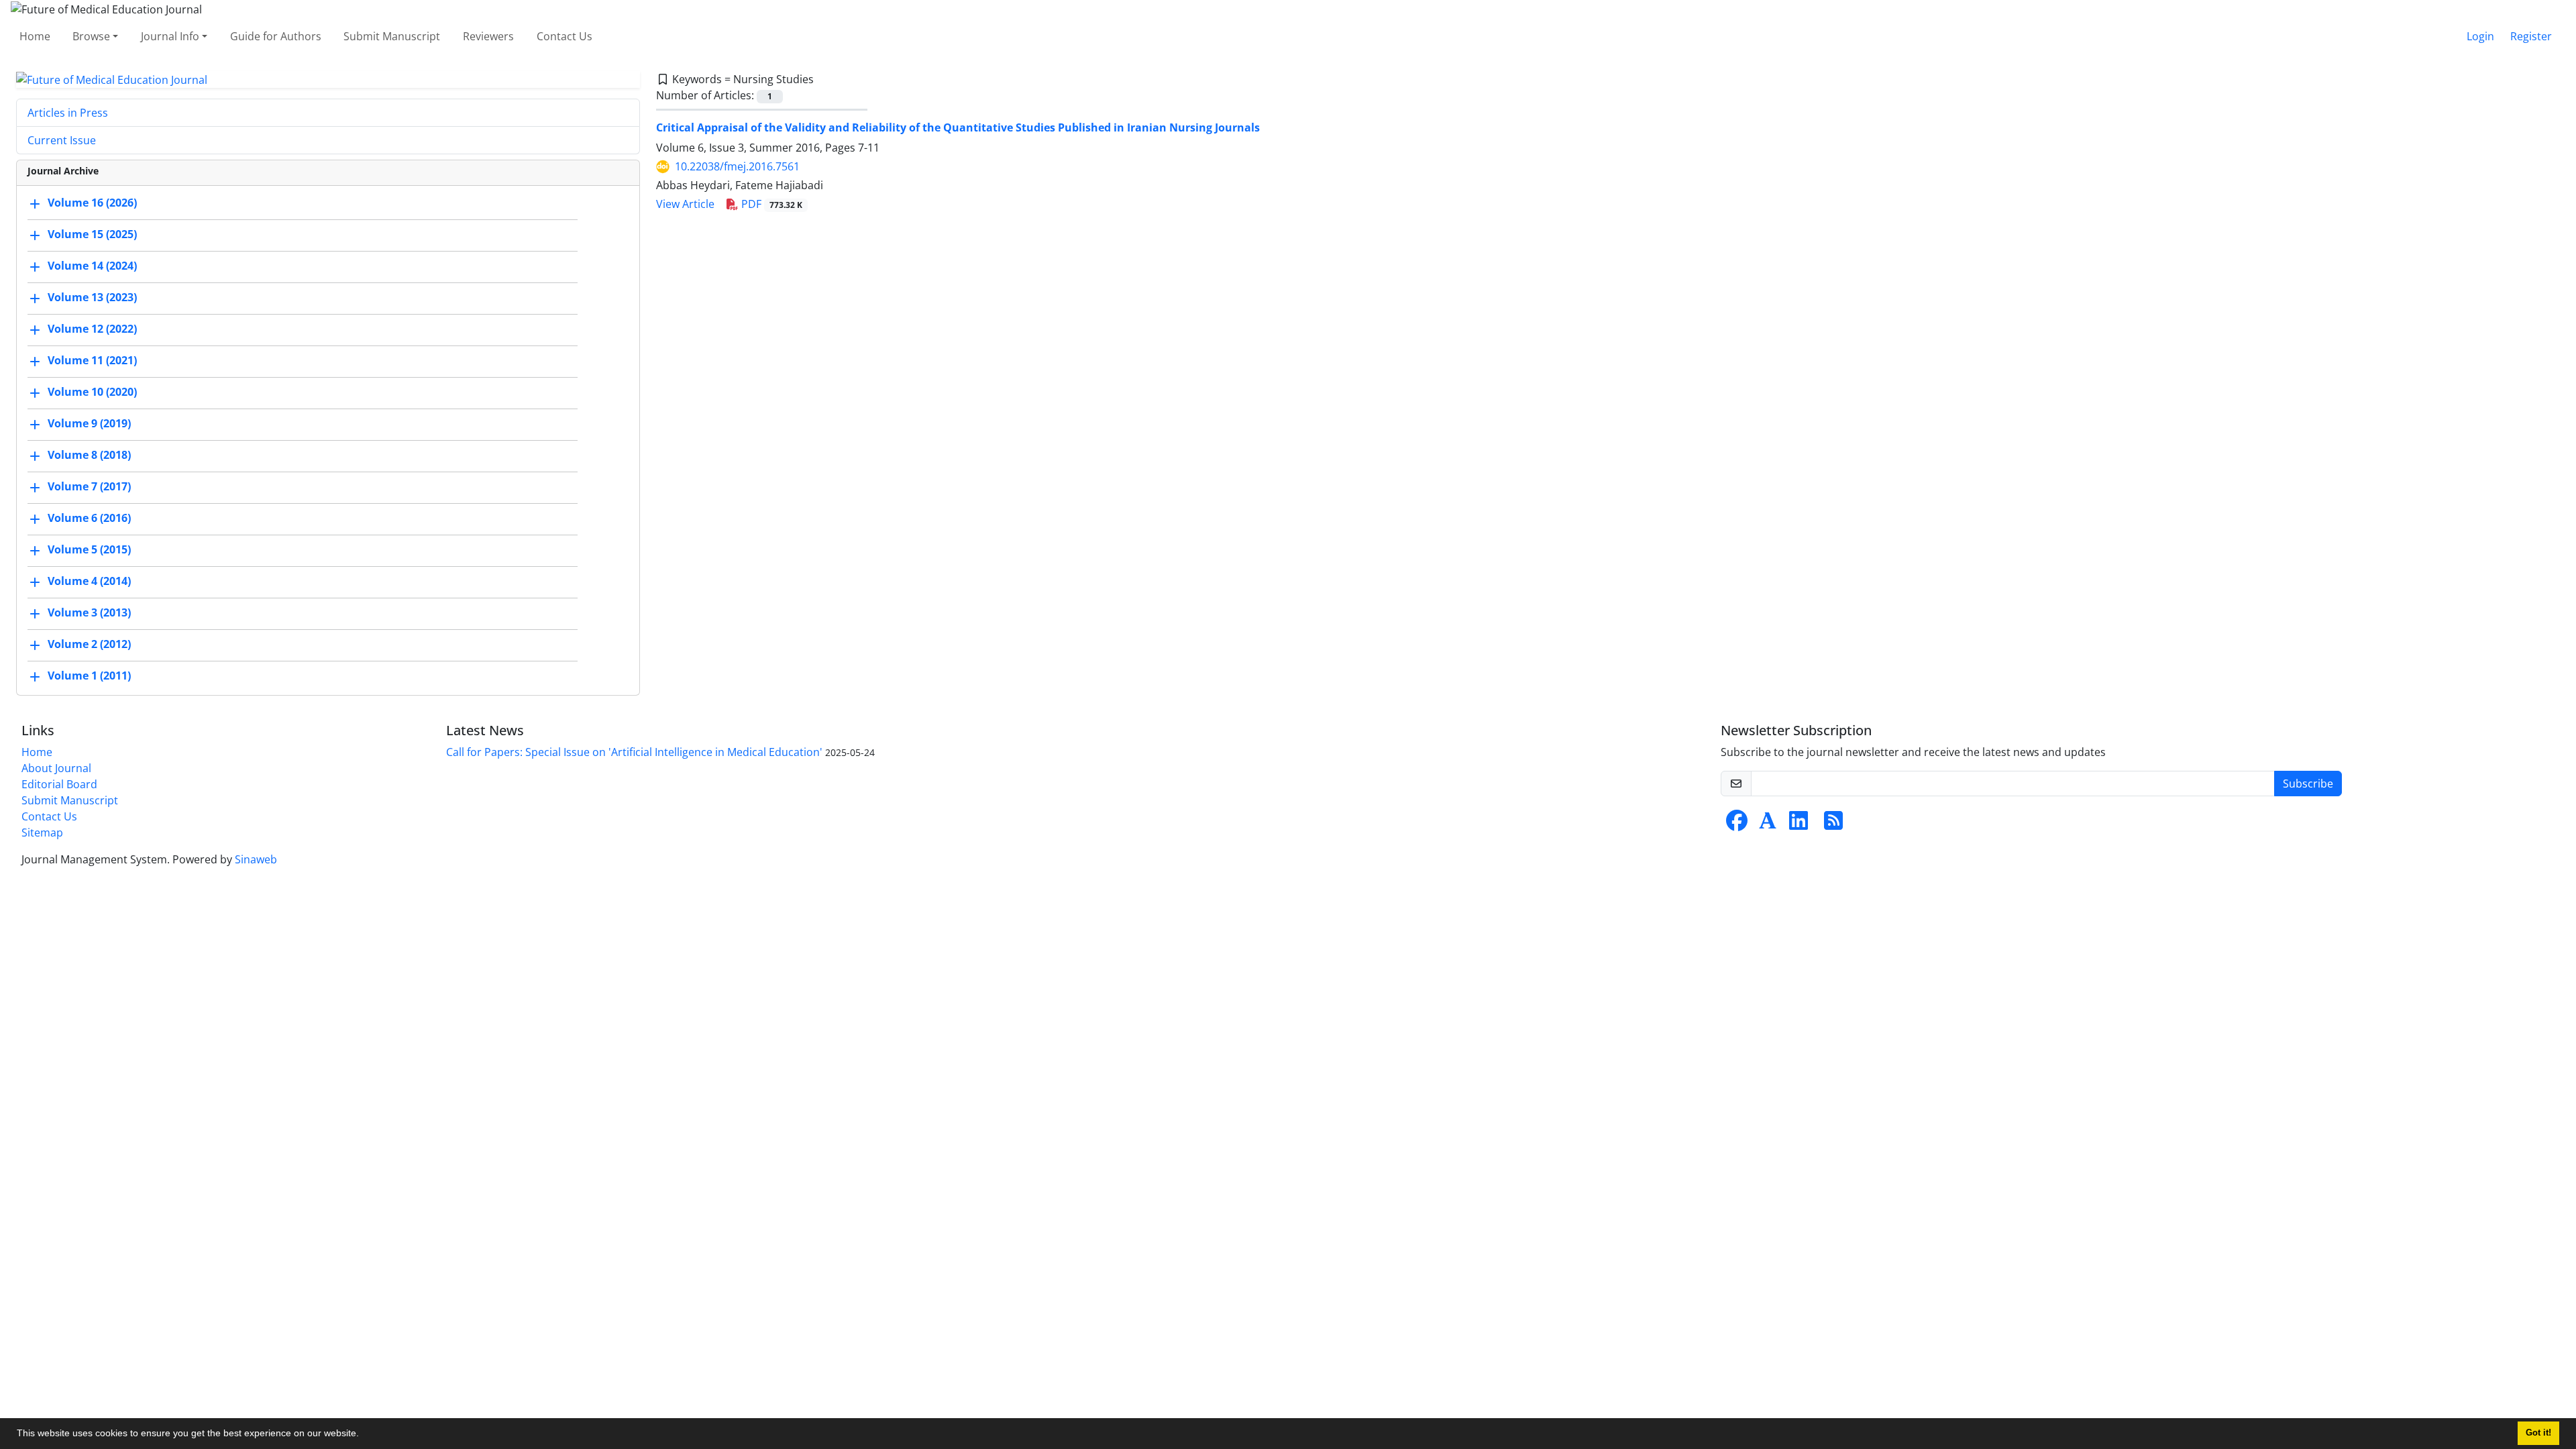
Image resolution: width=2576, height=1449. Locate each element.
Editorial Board (59, 784)
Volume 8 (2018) (89, 455)
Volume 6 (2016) (89, 519)
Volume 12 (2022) (92, 329)
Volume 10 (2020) (92, 392)
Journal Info (170, 36)
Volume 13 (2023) (92, 298)
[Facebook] (1737, 824)
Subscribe (2308, 784)
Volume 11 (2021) (92, 361)
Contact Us (565, 36)
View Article (685, 204)
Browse (91, 36)
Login (2480, 36)
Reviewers (488, 36)
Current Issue (62, 140)
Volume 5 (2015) (89, 550)
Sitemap (42, 833)
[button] (364, 1435)
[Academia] (1768, 824)
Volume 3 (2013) (89, 613)
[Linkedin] (1799, 824)
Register (2531, 36)
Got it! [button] (2538, 1433)
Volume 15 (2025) (92, 235)
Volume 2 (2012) (89, 645)
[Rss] (1833, 824)
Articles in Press (68, 113)
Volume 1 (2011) (89, 676)
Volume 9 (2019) (89, 424)
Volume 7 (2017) (89, 487)
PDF (770, 204)
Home (35, 36)
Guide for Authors (276, 36)
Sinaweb (256, 859)
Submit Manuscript (392, 36)
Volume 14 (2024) (92, 266)
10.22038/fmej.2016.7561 (737, 166)
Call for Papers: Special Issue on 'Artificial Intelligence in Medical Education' (634, 752)
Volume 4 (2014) (89, 582)
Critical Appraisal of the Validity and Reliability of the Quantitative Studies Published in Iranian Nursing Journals (958, 127)
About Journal (56, 768)
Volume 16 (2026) (92, 203)
